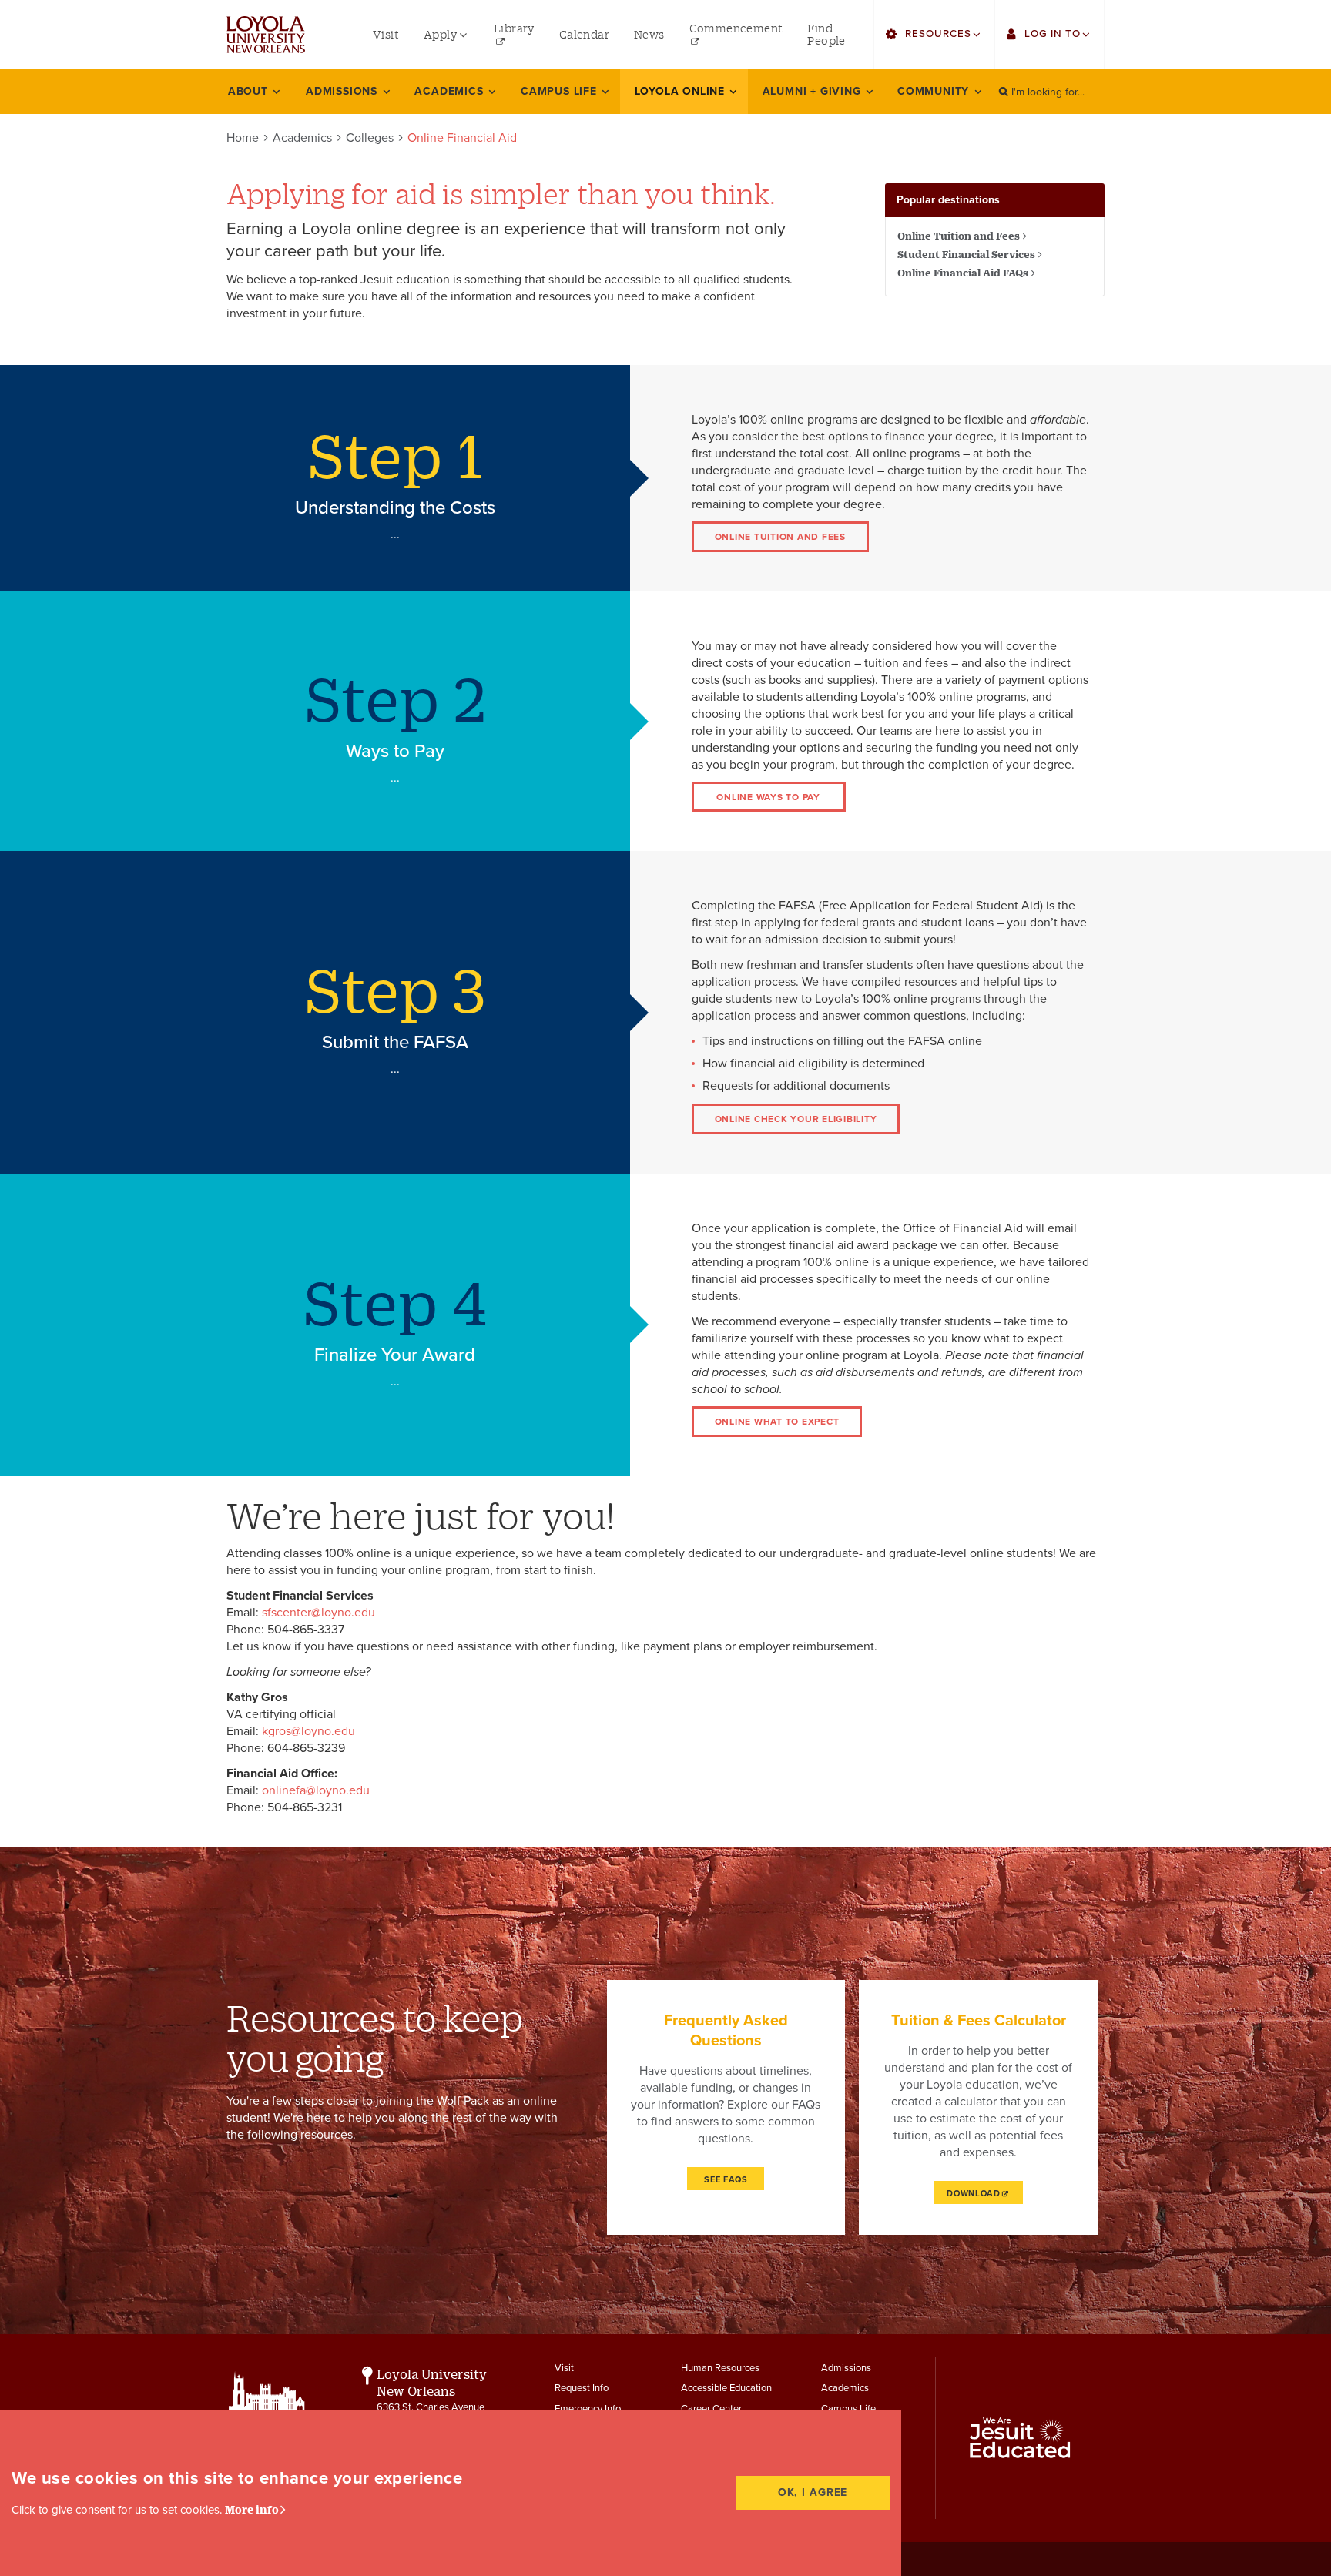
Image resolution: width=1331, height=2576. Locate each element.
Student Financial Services (966, 254)
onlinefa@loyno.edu (316, 1790)
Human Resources (720, 2368)
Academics (302, 138)
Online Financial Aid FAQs (963, 273)
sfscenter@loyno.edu (319, 1613)
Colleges (370, 138)
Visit (564, 2368)
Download (974, 2194)
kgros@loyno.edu (308, 1731)
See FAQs (726, 2180)
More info (252, 2509)
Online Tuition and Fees (959, 236)
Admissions (846, 2368)
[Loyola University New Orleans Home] (266, 35)
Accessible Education (726, 2388)
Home (243, 138)
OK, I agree (813, 2492)
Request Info (582, 2388)
